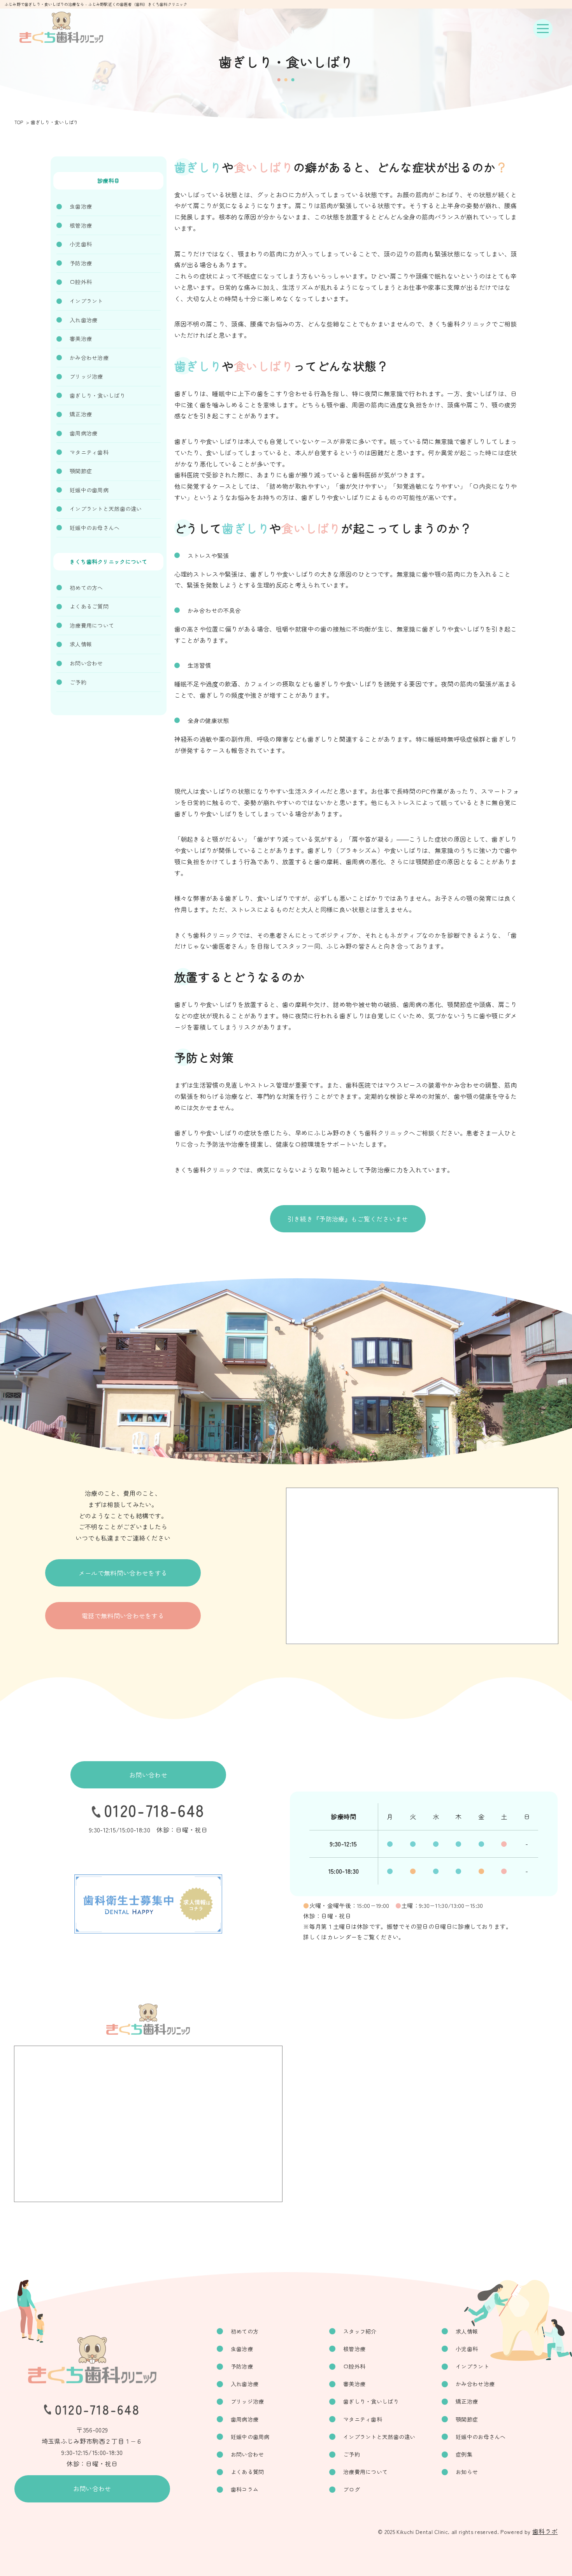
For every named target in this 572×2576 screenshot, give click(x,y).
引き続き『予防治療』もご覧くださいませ (348, 1219)
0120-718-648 (154, 1810)
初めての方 (245, 2331)
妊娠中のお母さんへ (95, 528)
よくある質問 (247, 2472)
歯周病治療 (83, 433)
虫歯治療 (81, 206)
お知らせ (467, 2472)
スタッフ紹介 (360, 2331)
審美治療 (81, 339)
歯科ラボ (545, 2531)
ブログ (352, 2489)
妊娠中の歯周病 (89, 490)
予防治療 (81, 263)
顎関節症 (81, 471)
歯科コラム (245, 2489)
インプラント (86, 301)
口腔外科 (81, 282)
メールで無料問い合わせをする (123, 1573)
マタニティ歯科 (89, 452)
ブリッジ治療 (86, 376)
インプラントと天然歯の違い (106, 509)
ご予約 (78, 682)
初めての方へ (86, 588)
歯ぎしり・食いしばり (97, 395)
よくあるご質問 (89, 606)
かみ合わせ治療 (89, 358)
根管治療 (81, 225)
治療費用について (92, 625)
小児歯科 (81, 244)
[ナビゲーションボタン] (543, 29)
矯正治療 (81, 414)
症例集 (464, 2454)
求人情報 (81, 644)
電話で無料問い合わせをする (123, 1616)
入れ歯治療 (83, 320)
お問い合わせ (86, 663)
